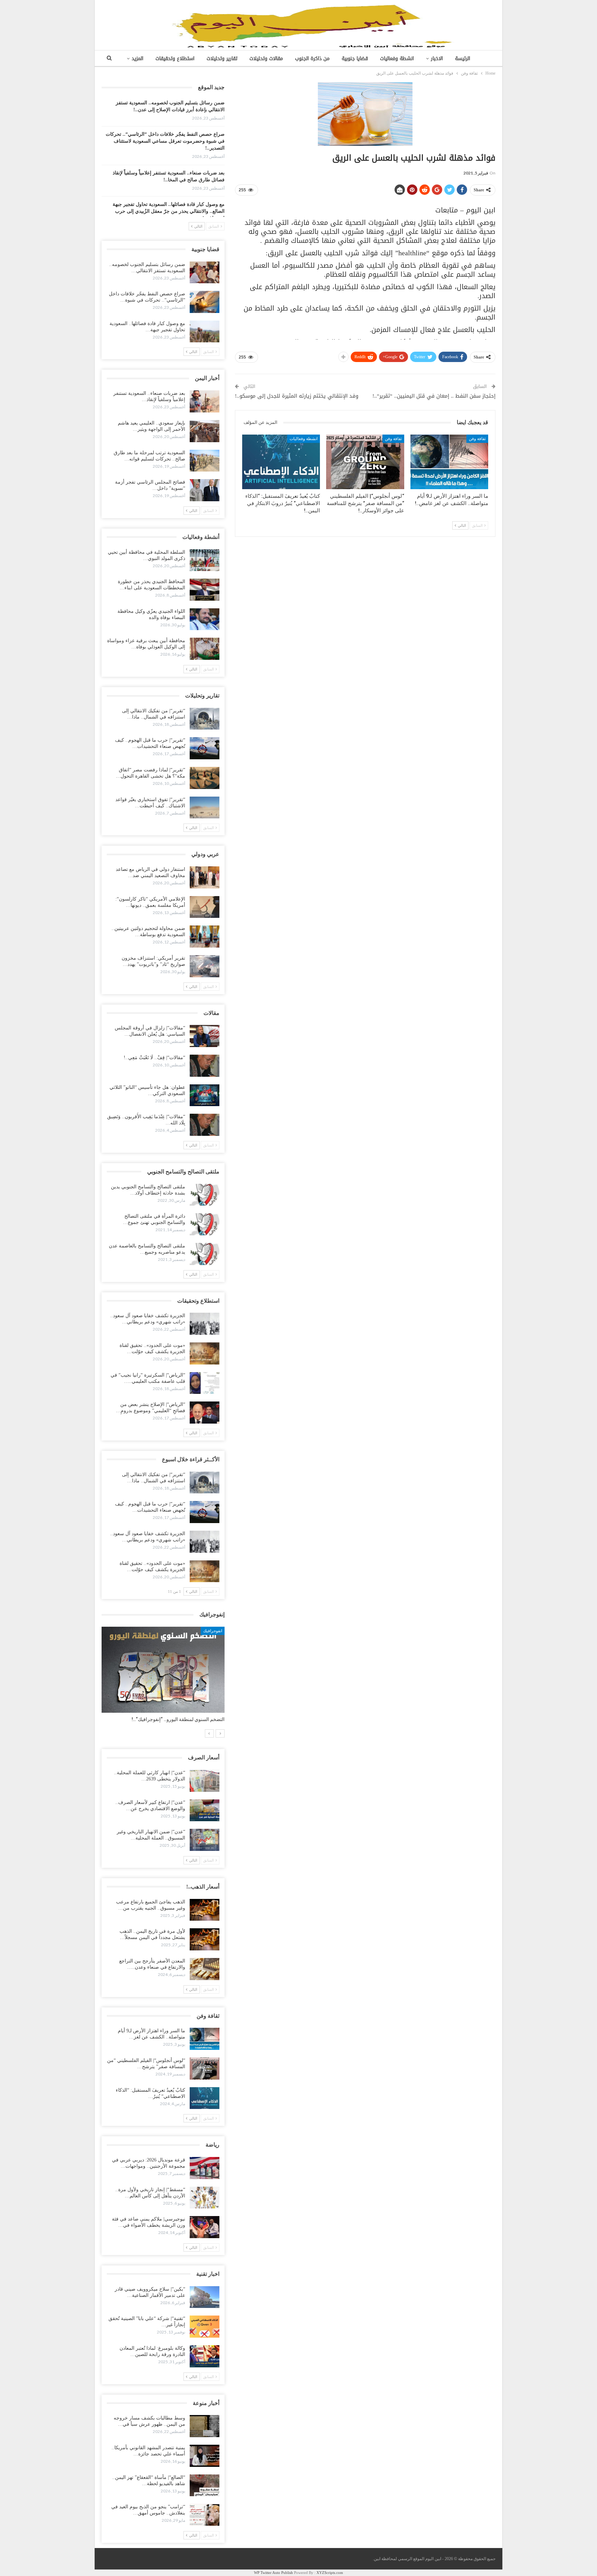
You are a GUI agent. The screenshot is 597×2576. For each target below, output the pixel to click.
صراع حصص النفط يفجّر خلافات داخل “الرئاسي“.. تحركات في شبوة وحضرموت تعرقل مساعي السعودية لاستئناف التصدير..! (165, 141)
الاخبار (437, 59)
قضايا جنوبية (355, 59)
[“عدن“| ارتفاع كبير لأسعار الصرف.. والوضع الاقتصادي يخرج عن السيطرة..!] (205, 1810)
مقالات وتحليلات (266, 59)
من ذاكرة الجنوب (312, 59)
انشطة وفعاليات (397, 59)
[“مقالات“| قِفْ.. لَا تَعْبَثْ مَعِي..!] (205, 1066)
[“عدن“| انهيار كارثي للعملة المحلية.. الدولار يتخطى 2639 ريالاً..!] (205, 1781)
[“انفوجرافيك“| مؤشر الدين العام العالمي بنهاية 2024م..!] (163, 1670)
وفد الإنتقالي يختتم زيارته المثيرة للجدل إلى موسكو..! (297, 396)
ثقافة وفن (477, 439)
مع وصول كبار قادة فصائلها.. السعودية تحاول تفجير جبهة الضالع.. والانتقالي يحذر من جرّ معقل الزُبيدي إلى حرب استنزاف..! (169, 211)
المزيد (138, 59)
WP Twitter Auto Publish (273, 2573)
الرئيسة (463, 59)
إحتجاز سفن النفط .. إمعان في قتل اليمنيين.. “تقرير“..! (434, 396)
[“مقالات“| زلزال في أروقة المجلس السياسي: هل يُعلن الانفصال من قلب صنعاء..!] (205, 1036)
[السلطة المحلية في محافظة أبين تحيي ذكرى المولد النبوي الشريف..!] (205, 560)
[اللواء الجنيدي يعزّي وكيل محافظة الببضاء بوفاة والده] (205, 619)
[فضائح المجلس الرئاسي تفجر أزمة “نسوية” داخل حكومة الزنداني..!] (205, 490)
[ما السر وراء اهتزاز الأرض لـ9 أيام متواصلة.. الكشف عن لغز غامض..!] (449, 462)
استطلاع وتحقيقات (175, 59)
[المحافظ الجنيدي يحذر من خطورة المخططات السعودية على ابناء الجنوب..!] (205, 590)
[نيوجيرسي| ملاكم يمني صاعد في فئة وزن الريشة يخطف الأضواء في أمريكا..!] (205, 2227)
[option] (163, 1678)
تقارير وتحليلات (222, 59)
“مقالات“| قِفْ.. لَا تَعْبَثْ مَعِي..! (154, 1058)
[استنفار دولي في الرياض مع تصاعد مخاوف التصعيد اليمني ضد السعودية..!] (205, 877)
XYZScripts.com (330, 2573)
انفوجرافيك (213, 1631)
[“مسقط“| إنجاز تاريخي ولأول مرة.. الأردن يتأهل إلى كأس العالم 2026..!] (205, 2198)
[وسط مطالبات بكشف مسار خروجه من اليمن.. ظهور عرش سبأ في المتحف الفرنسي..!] (205, 2426)
